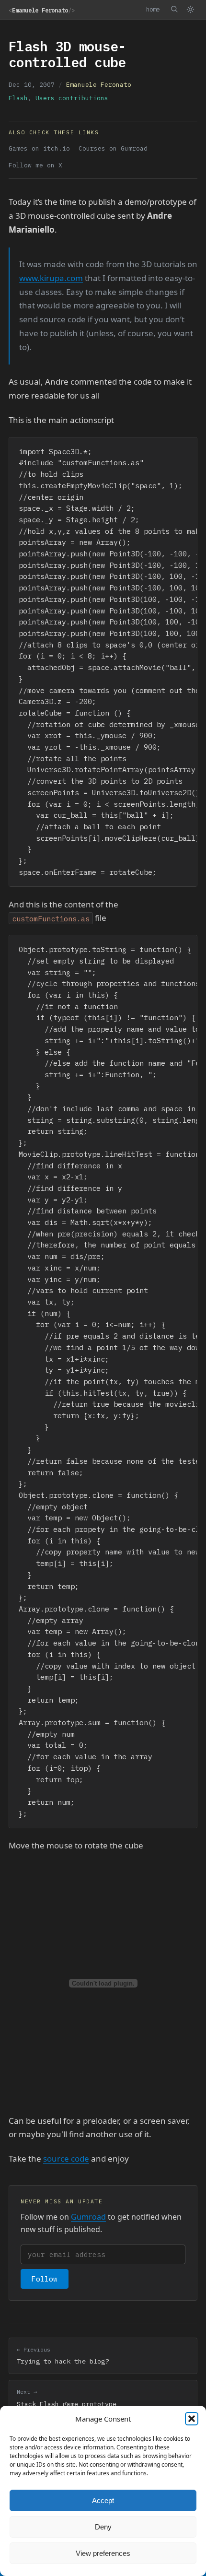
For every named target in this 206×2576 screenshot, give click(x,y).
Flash (18, 98)
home (153, 9)
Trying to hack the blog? (63, 2356)
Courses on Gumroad (113, 148)
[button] (192, 2419)
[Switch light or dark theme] (190, 10)
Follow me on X (35, 165)
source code (66, 2158)
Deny (103, 2527)
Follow (45, 2279)
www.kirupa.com (51, 278)
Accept (103, 2500)
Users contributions (72, 98)
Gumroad (88, 2217)
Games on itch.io (39, 148)
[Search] (174, 9)
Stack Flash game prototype (67, 2398)
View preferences (103, 2553)
